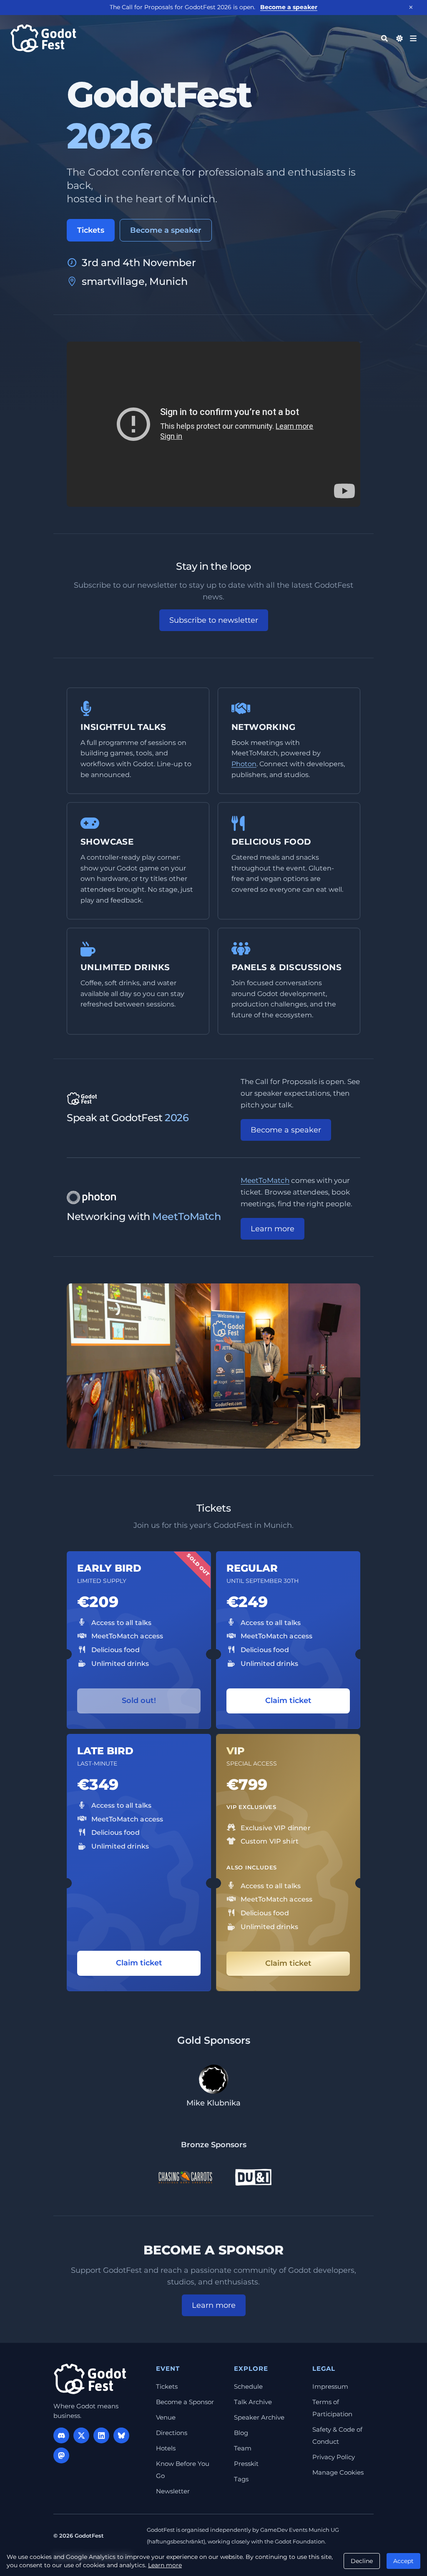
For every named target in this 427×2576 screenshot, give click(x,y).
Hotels (166, 2448)
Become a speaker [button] (286, 1130)
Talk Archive (253, 2402)
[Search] (384, 38)
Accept (403, 2561)
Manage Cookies (338, 2472)
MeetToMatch (265, 1180)
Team (243, 2448)
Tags (241, 2479)
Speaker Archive (259, 2417)
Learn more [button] (273, 1229)
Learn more (165, 2565)
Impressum (330, 2386)
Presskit (246, 2464)
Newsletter (173, 2491)
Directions (172, 2433)
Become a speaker (289, 7)
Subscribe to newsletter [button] (214, 620)
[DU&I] (253, 2177)
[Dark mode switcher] (399, 38)
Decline (362, 2561)
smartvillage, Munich (135, 281)
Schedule (248, 2386)
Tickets (91, 230)
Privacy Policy (334, 2457)
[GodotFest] (90, 2379)
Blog (241, 2433)
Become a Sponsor (185, 2402)
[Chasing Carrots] (185, 2177)
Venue (166, 2417)
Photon (244, 764)
